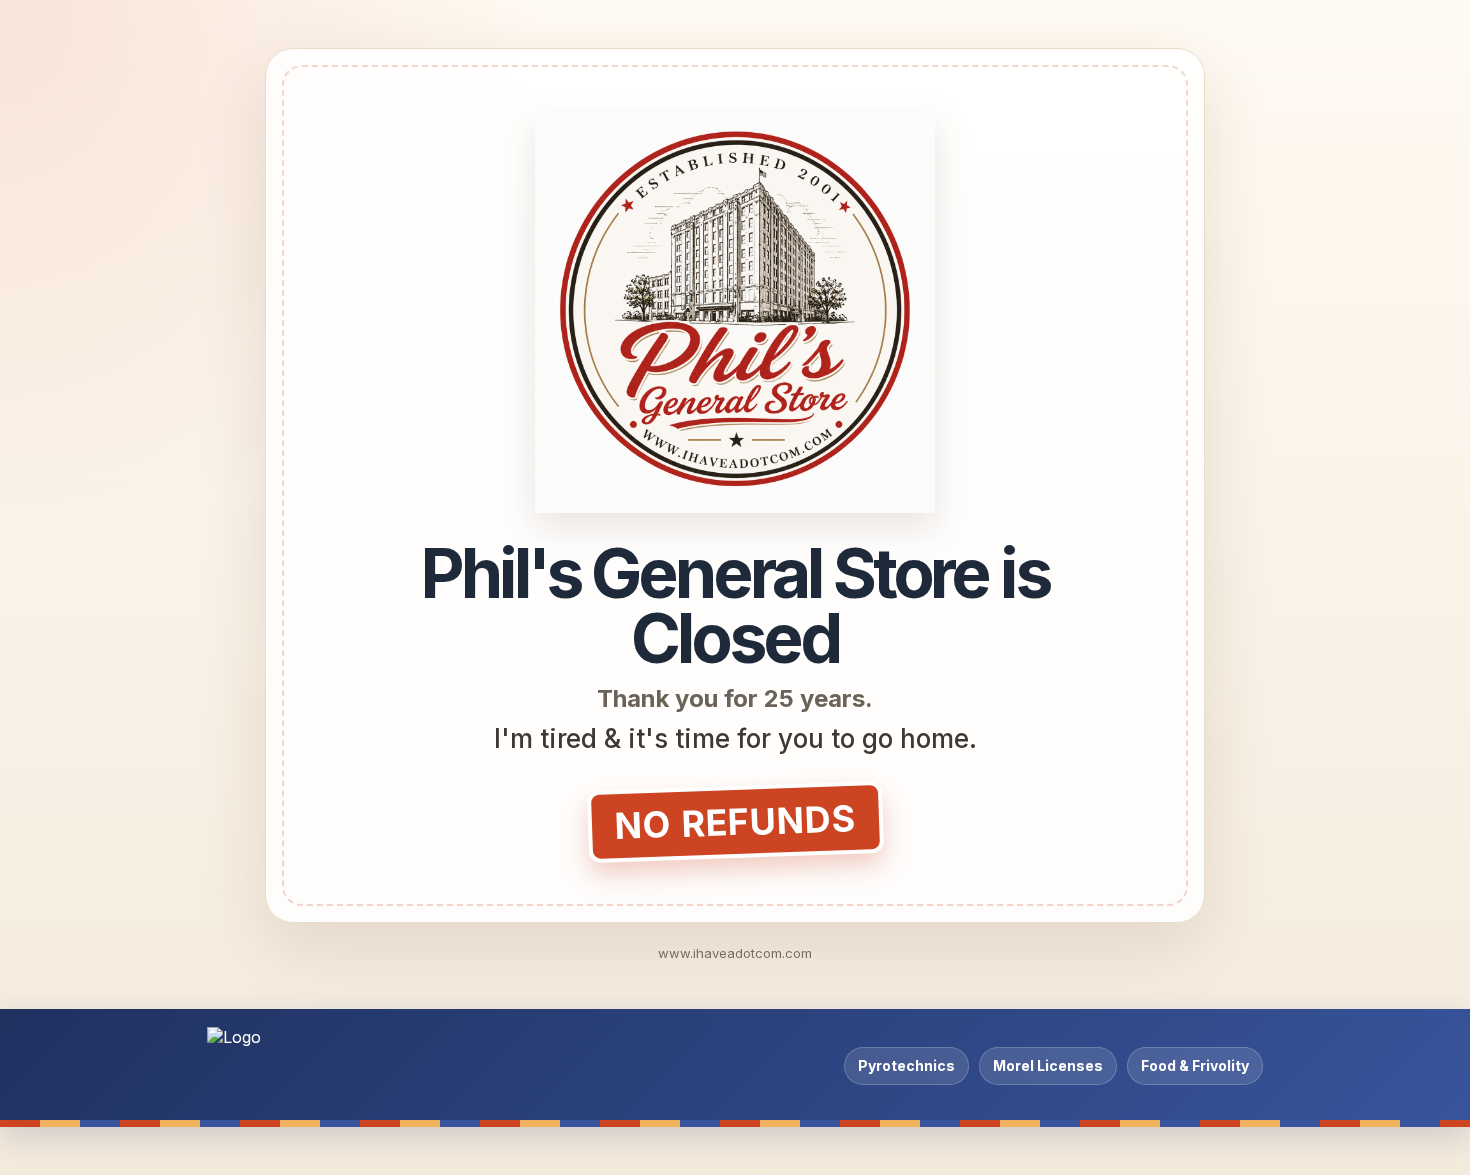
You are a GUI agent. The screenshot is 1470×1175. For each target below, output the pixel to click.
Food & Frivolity (1195, 1065)
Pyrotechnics (906, 1065)
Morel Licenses (1048, 1065)
